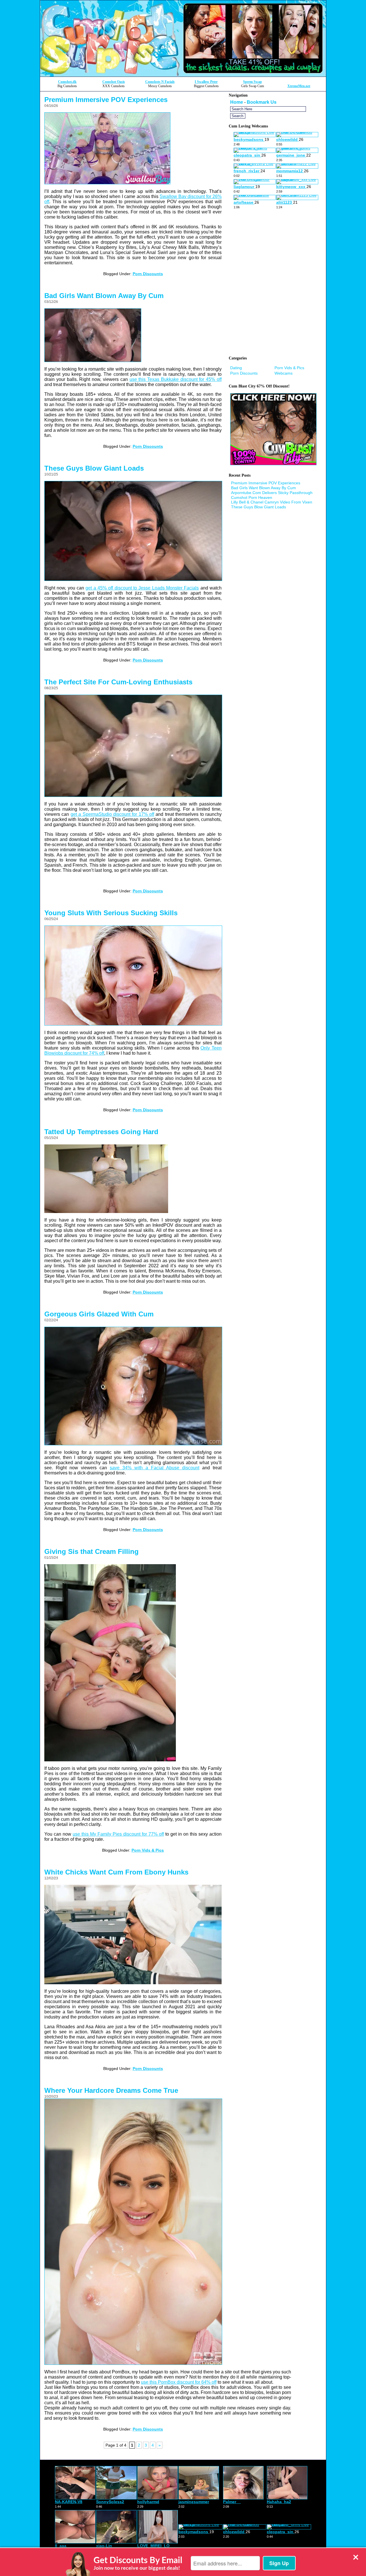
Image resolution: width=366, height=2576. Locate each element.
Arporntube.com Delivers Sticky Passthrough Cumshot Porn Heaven (272, 495)
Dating (236, 368)
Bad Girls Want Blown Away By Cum (104, 296)
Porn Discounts (148, 274)
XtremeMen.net (299, 86)
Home (237, 102)
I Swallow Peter (206, 82)
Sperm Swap (252, 82)
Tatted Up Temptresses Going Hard (101, 1132)
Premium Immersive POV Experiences (106, 100)
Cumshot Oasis (114, 82)
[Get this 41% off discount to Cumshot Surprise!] (183, 75)
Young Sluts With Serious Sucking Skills (111, 913)
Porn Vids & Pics (148, 1850)
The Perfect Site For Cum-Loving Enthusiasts (118, 682)
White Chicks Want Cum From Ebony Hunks (116, 1872)
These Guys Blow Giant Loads (94, 468)
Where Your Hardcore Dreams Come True (111, 2090)
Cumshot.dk (67, 82)
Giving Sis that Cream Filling (91, 1551)
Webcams (284, 373)
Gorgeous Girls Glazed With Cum (99, 1314)
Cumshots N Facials (160, 82)
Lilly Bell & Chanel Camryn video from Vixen (272, 502)
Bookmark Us (262, 102)
